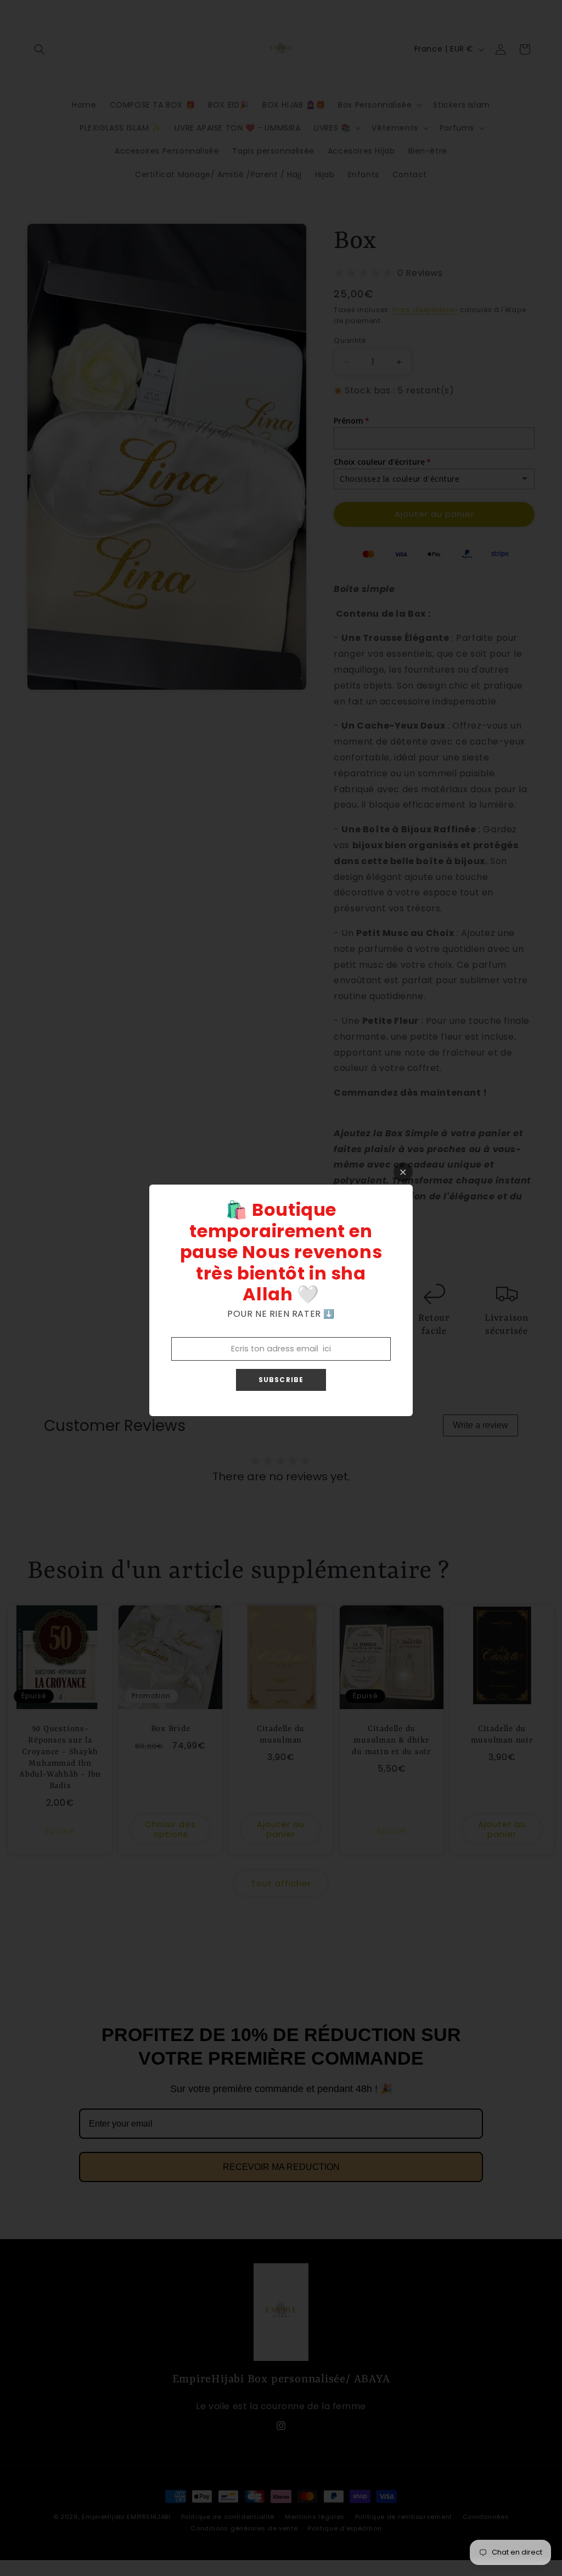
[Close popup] (403, 1172)
